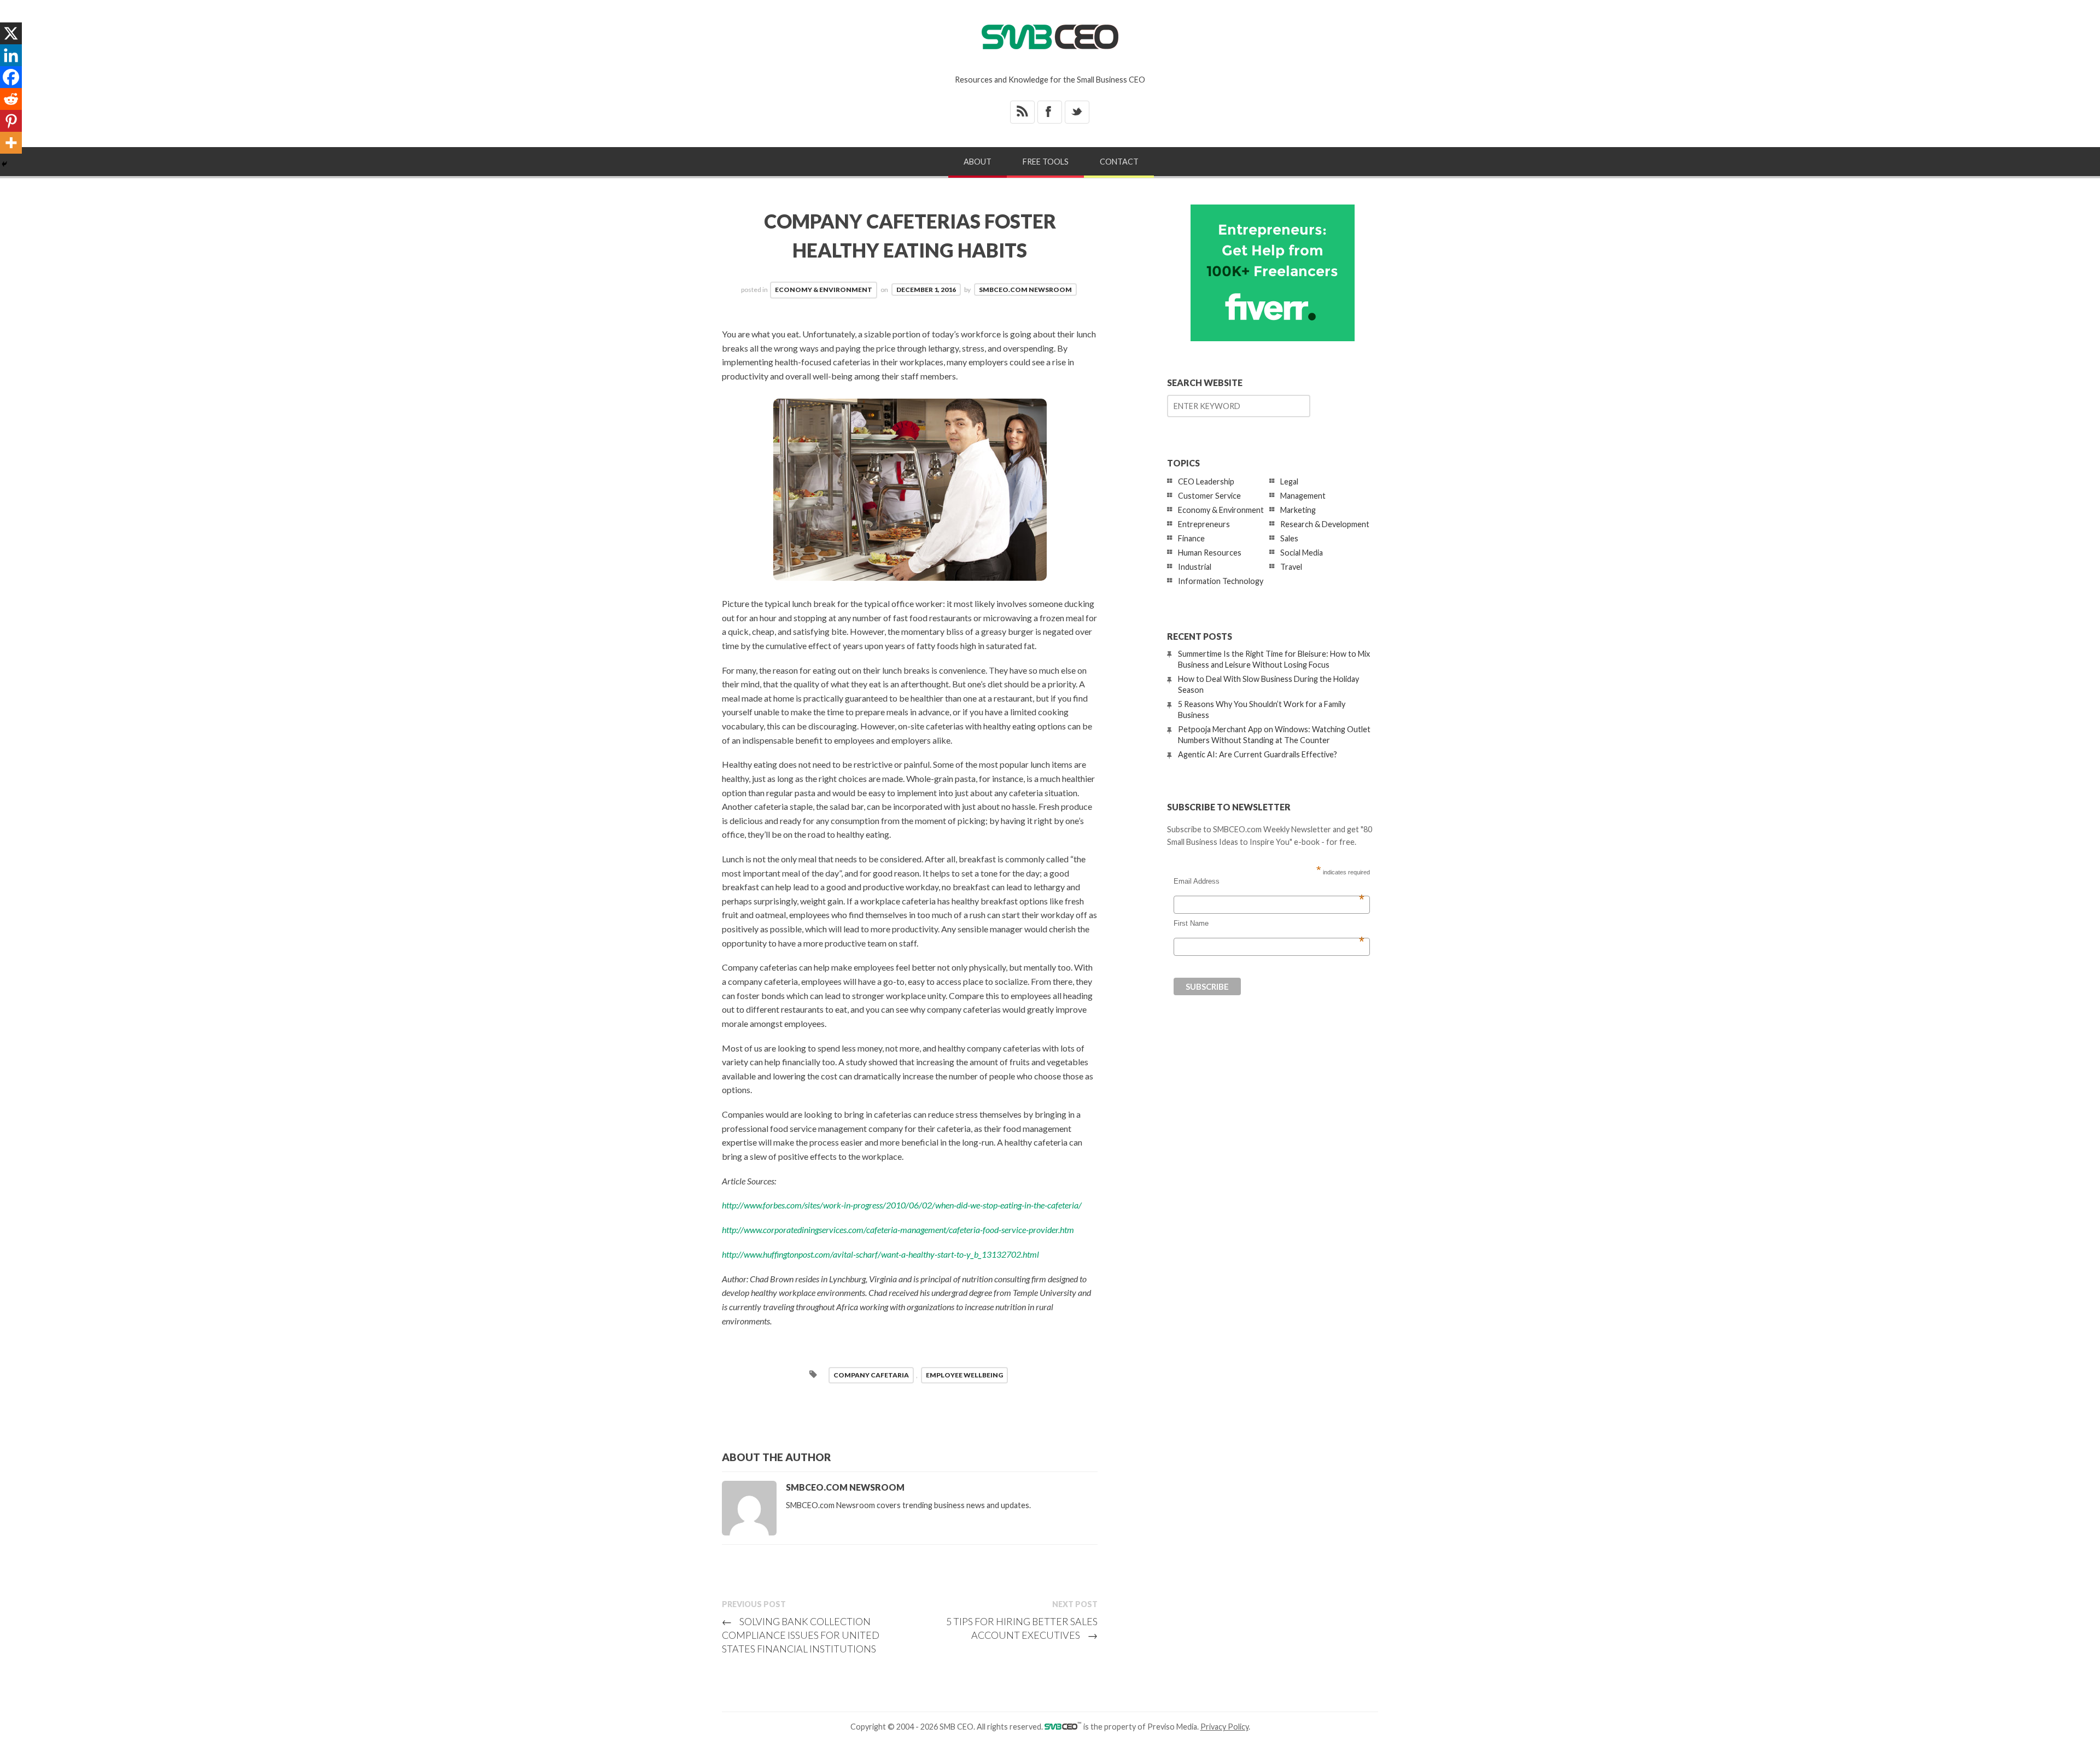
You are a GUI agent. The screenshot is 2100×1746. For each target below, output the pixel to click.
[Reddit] (11, 99)
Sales (1289, 538)
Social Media (1302, 553)
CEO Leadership (1206, 481)
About (978, 162)
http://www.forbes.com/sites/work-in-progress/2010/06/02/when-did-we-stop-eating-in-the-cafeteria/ (902, 1205)
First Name (1269, 924)
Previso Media (1172, 1727)
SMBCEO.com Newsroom (1025, 290)
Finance (1191, 538)
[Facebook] (11, 77)
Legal (1289, 481)
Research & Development (1325, 524)
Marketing (1298, 510)
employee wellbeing (964, 1375)
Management (1303, 496)
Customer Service (1209, 496)
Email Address (1269, 881)
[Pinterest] (11, 121)
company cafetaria (871, 1375)
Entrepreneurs (1204, 524)
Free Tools (1046, 162)
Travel (1291, 567)
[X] (11, 33)
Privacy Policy (1224, 1727)
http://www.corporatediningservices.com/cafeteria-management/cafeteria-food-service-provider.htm (898, 1230)
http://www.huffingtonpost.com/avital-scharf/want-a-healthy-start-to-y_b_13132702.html (880, 1254)
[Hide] (4, 164)
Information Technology (1221, 581)
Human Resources (1210, 553)
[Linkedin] (11, 55)
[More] (11, 143)
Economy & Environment (824, 290)
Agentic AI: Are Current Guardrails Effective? (1258, 754)
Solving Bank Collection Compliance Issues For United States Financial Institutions (801, 1635)
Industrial (1195, 567)
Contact (1119, 162)
